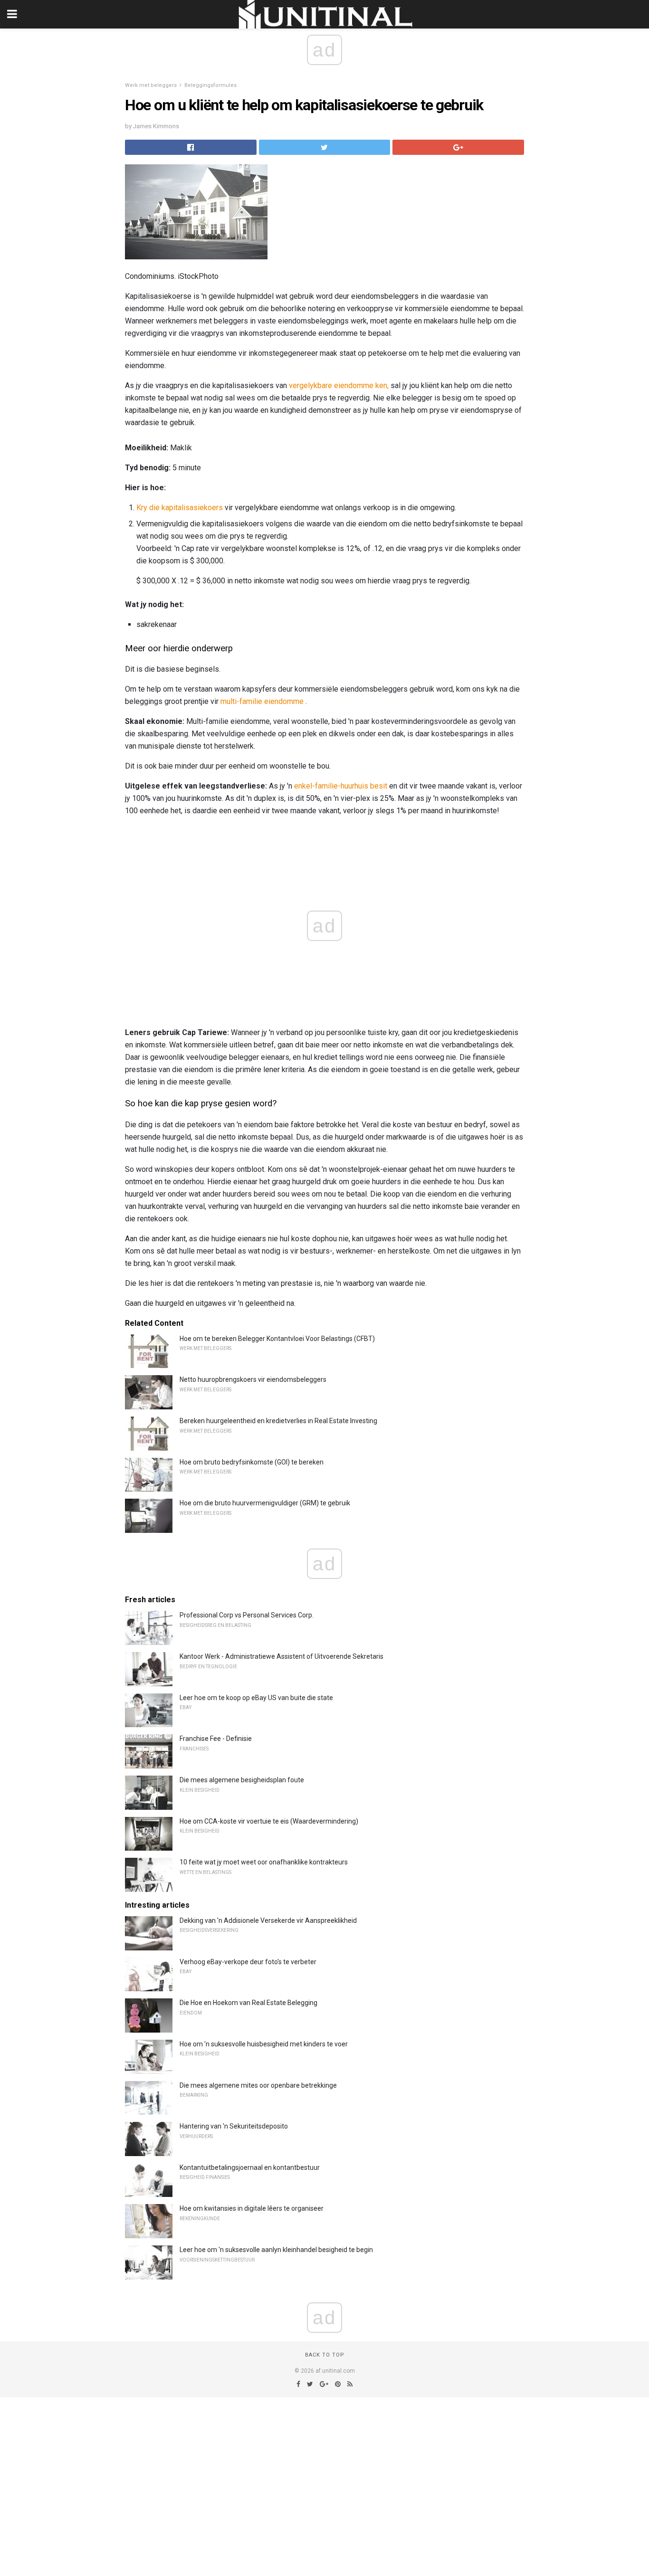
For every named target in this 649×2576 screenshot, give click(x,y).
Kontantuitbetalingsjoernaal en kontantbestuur (250, 2167)
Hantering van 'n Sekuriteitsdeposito (234, 2126)
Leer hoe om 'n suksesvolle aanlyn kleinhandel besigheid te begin (276, 2250)
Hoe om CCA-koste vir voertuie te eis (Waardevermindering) (269, 1821)
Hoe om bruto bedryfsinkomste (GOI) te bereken (252, 1462)
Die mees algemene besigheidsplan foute (242, 1780)
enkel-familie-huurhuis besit (341, 786)
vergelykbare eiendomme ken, (339, 385)
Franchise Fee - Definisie (216, 1739)
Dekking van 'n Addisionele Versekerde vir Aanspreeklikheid (268, 1920)
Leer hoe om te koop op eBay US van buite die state (256, 1698)
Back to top (325, 2355)
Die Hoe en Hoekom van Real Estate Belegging (248, 2003)
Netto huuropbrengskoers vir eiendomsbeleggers (253, 1379)
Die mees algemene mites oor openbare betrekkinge (258, 2085)
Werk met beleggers (151, 85)
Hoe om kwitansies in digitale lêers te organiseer (252, 2208)
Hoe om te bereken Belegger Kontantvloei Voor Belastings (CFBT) (277, 1339)
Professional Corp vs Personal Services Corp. (247, 1615)
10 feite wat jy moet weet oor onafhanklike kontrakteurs (264, 1862)
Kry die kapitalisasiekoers (180, 508)
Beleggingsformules (210, 85)
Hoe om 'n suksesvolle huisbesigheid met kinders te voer (264, 2044)
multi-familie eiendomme (262, 701)
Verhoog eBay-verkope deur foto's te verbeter (248, 1962)
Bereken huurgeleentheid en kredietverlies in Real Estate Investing (278, 1421)
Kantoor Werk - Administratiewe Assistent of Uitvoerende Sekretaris (282, 1656)
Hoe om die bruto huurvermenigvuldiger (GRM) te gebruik (265, 1503)
